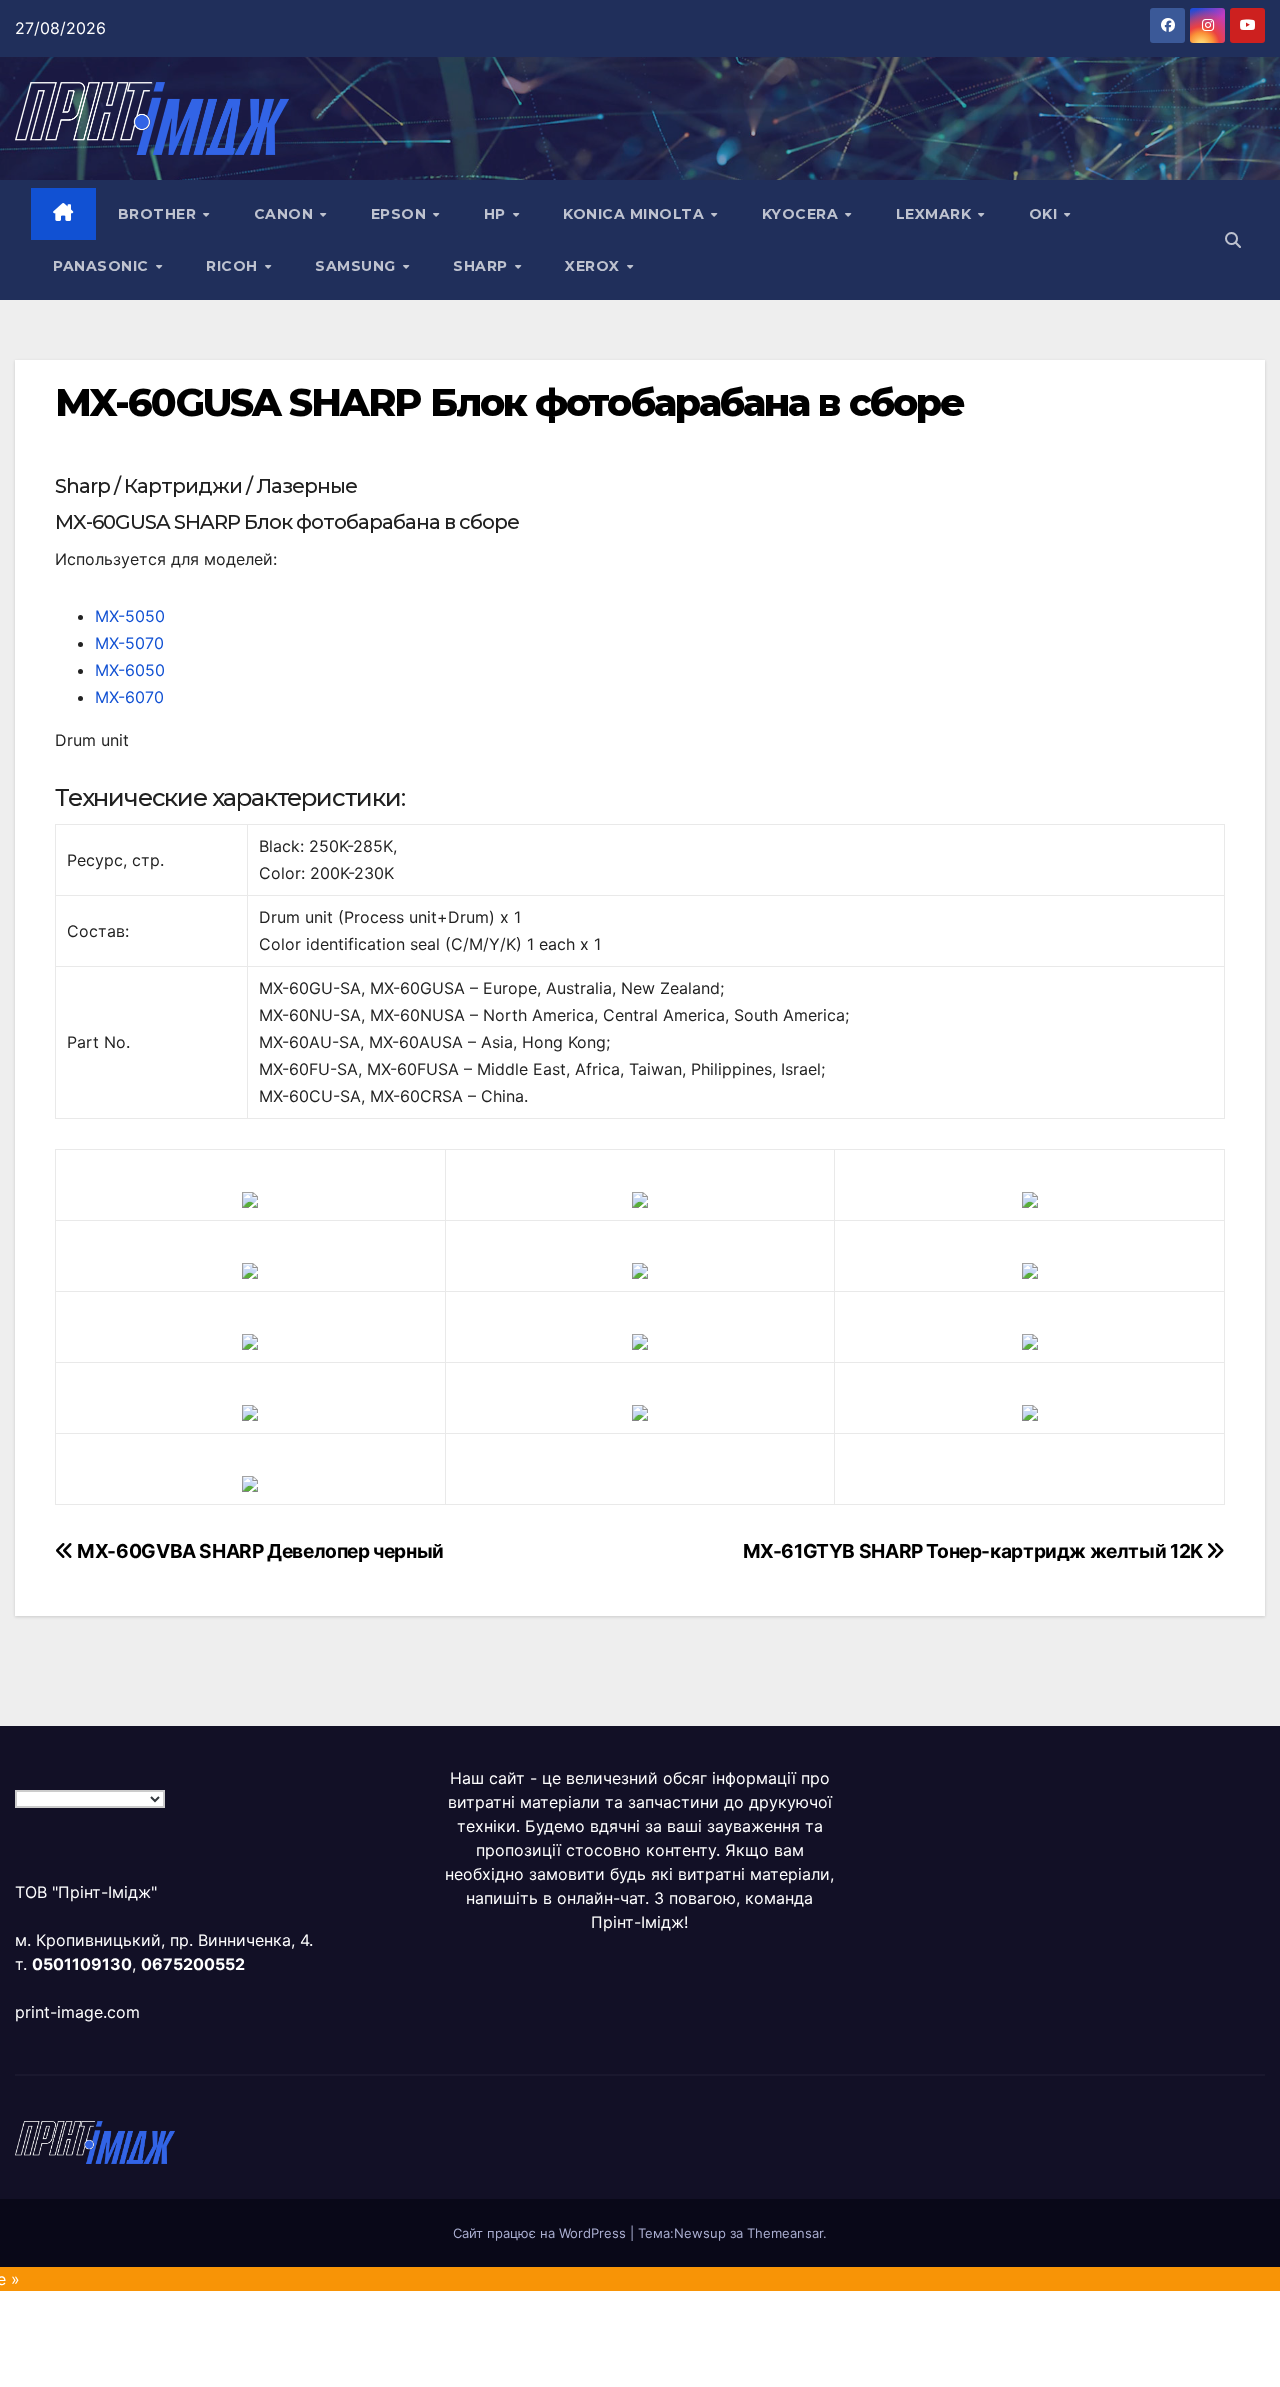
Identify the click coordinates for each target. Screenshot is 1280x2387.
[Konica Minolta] (250, 1482)
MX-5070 (129, 643)
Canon (286, 214)
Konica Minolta (636, 214)
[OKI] (1030, 1269)
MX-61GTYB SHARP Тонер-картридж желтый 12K (975, 1551)
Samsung (357, 266)
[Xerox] (1030, 1340)
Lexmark (936, 214)
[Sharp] (640, 1411)
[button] (1233, 240)
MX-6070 (129, 697)
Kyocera (802, 214)
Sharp (482, 266)
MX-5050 (130, 616)
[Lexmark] (640, 1269)
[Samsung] (640, 1340)
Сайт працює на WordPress (541, 2233)
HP (497, 214)
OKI (1045, 214)
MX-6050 (130, 670)
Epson (401, 214)
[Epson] (1030, 1198)
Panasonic (103, 266)
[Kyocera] (250, 1411)
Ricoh (234, 266)
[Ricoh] (1030, 1411)
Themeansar (785, 2233)
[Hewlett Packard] (250, 1269)
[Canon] (640, 1198)
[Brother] (250, 1198)
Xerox (594, 266)
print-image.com (77, 2012)
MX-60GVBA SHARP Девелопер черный (259, 1551)
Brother (159, 214)
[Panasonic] (250, 1340)
